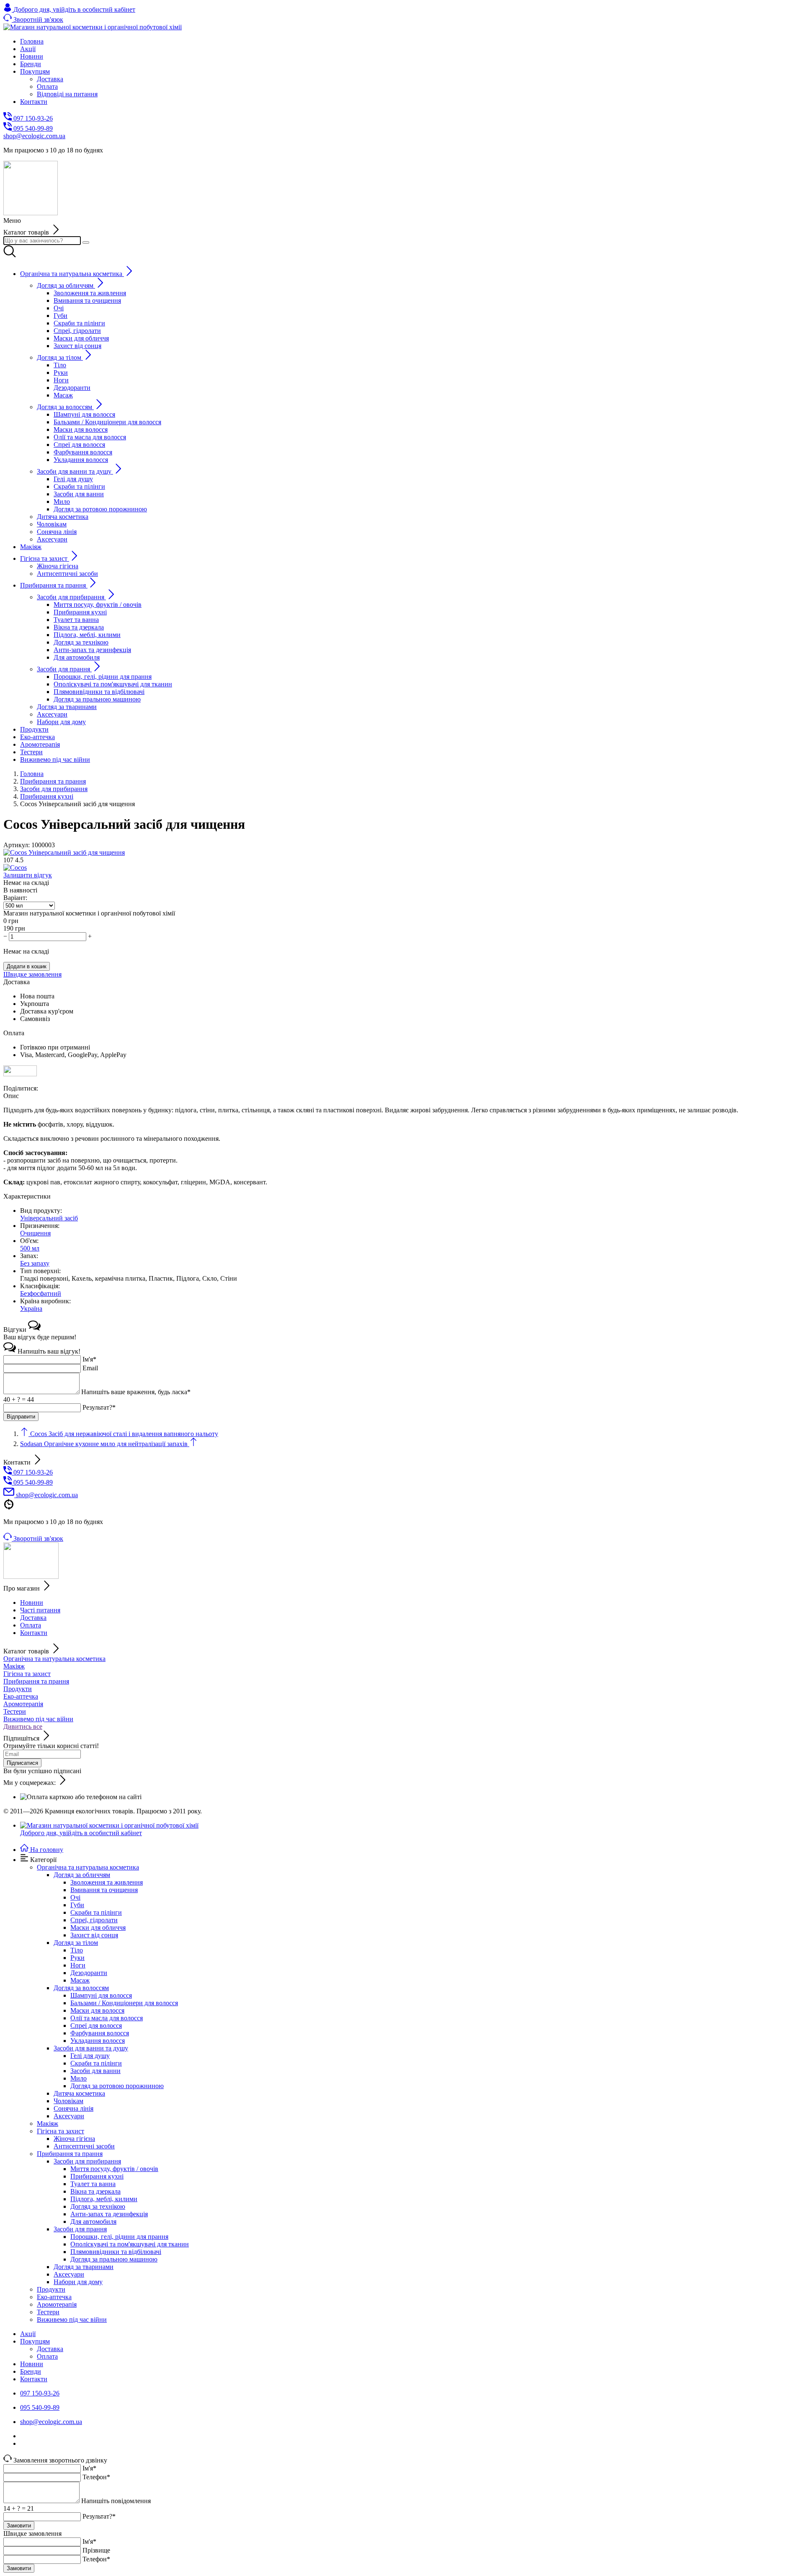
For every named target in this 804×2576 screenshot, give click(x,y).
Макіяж (14, 1666)
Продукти (18, 1689)
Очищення (35, 1233)
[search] (86, 242)
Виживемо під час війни (38, 1719)
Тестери (15, 1711)
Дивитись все (23, 1726)
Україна (31, 1309)
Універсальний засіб (49, 1218)
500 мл (30, 1248)
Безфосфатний (41, 1293)
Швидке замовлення (32, 974)
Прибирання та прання (36, 1681)
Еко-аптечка (21, 1696)
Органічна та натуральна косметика (54, 1659)
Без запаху (35, 1263)
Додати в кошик (27, 966)
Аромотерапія (23, 1704)
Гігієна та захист (27, 1674)
